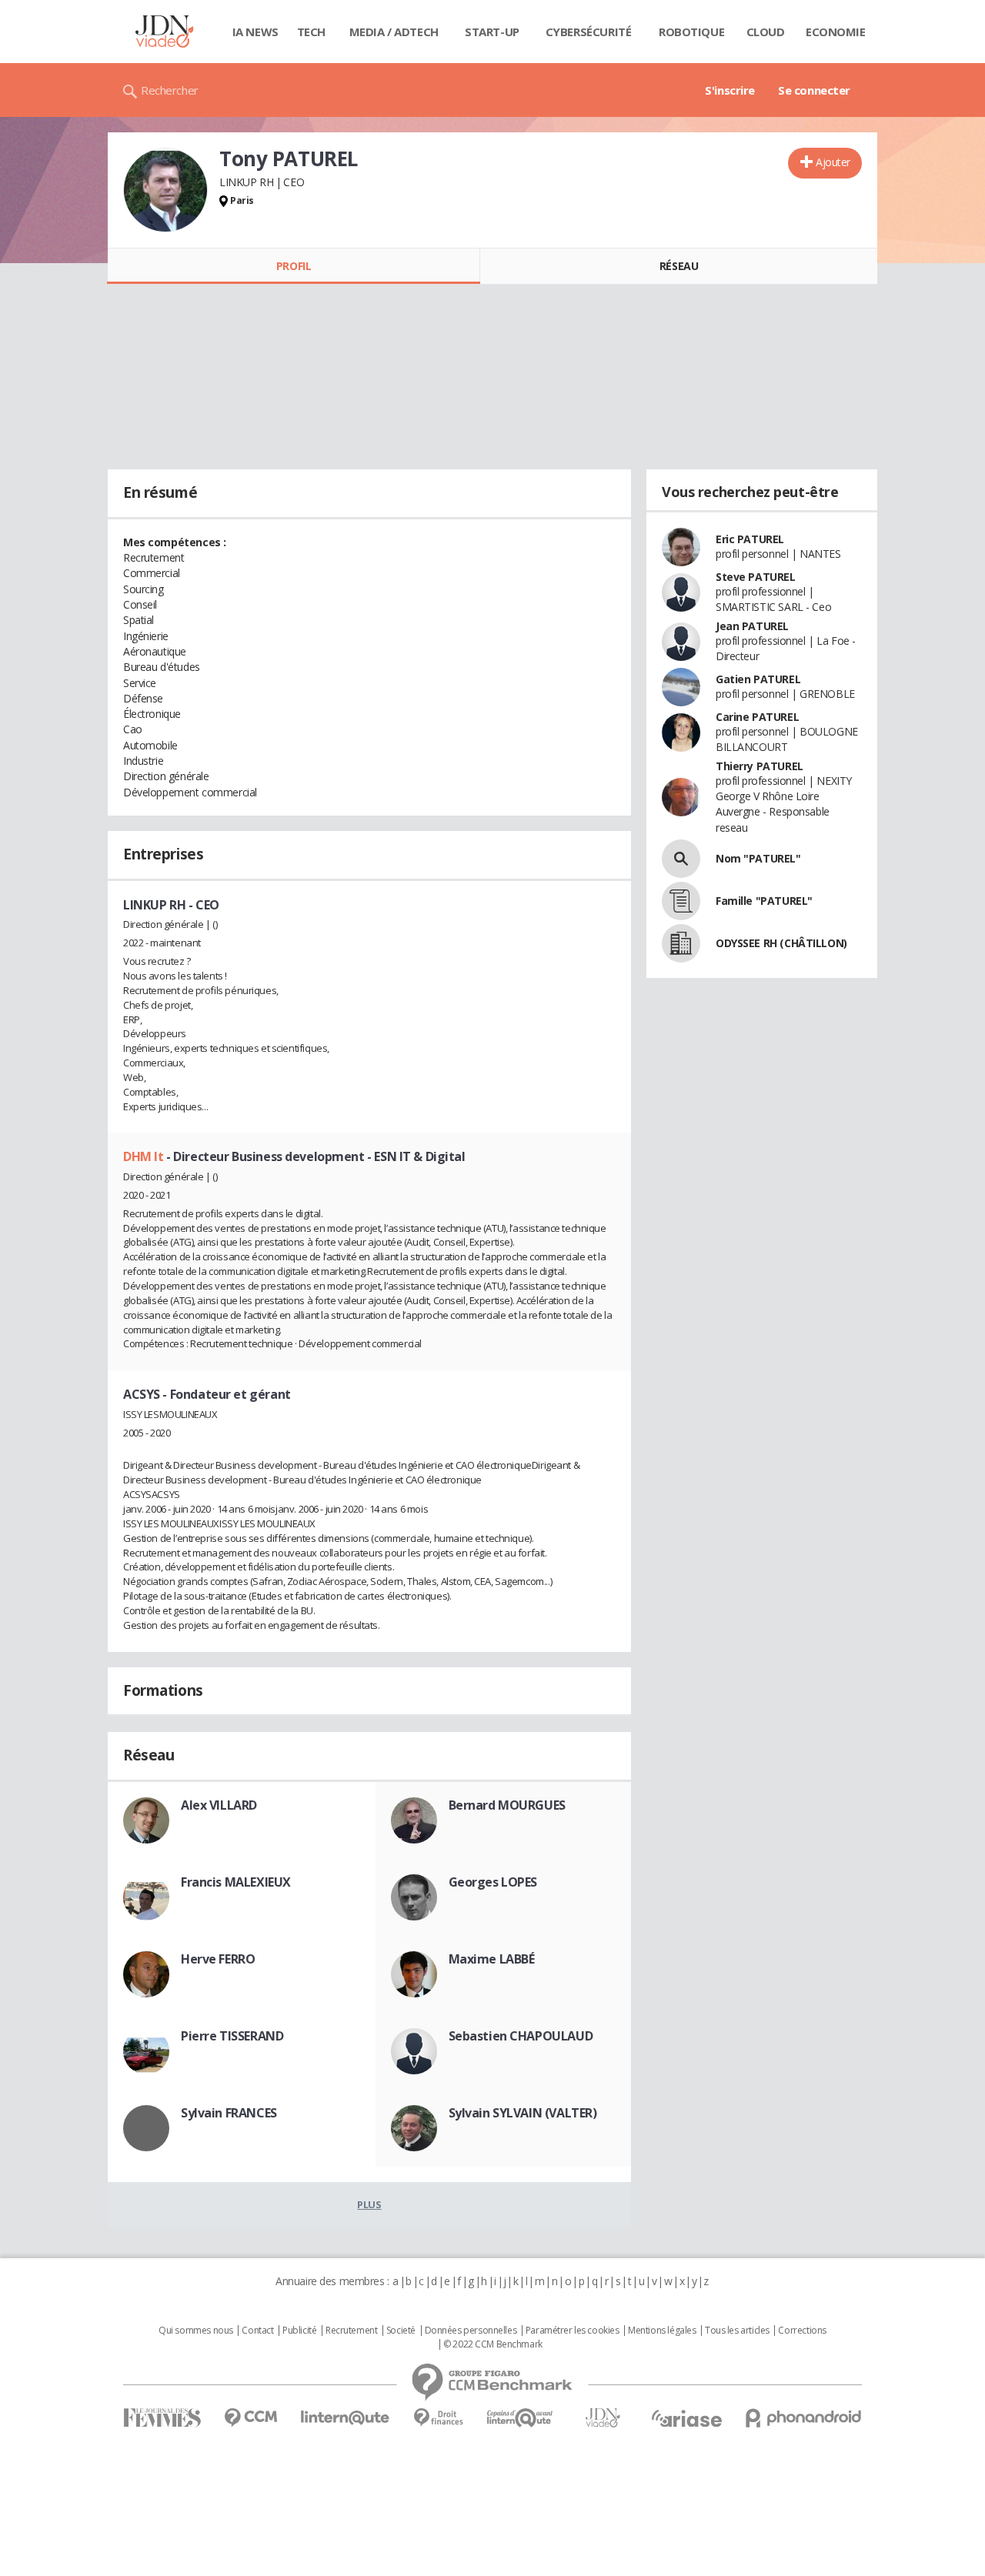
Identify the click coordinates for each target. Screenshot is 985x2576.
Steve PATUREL (756, 577)
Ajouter (833, 162)
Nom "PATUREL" (758, 858)
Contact (257, 2331)
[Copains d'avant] (521, 2418)
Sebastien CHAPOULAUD (521, 2036)
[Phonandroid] (804, 2418)
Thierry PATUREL (760, 766)
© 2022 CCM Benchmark (493, 2344)
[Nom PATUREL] (681, 859)
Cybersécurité (589, 32)
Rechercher (170, 90)
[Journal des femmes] (162, 2418)
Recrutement (351, 2331)
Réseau (679, 266)
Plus (369, 2204)
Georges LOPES (493, 1882)
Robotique (691, 32)
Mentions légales (662, 2331)
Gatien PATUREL (758, 679)
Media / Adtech (394, 32)
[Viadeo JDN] (603, 2418)
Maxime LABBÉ (492, 1959)
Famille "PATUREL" (764, 901)
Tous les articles (737, 2331)
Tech (311, 32)
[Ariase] (686, 2418)
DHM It (145, 1156)
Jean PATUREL (752, 626)
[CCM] (250, 2418)
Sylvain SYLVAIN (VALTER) (523, 2113)
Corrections (802, 2331)
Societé (401, 2331)
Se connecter (814, 90)
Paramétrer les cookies (573, 2331)
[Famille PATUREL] (681, 901)
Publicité (299, 2331)
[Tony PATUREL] (165, 190)
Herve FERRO (218, 1959)
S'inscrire (730, 90)
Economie (836, 32)
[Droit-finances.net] (438, 2418)
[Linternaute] (346, 2418)
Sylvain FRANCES (229, 2113)
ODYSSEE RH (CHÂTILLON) (781, 943)
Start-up (492, 32)
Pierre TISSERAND (232, 2036)
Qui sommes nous (196, 2331)
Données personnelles (471, 2331)
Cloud (766, 32)
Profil (294, 266)
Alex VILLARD (219, 1805)
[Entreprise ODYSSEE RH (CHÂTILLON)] (681, 943)
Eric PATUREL (750, 539)
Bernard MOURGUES (507, 1805)
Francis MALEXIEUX (236, 1882)
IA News (255, 32)
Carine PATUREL (757, 717)
